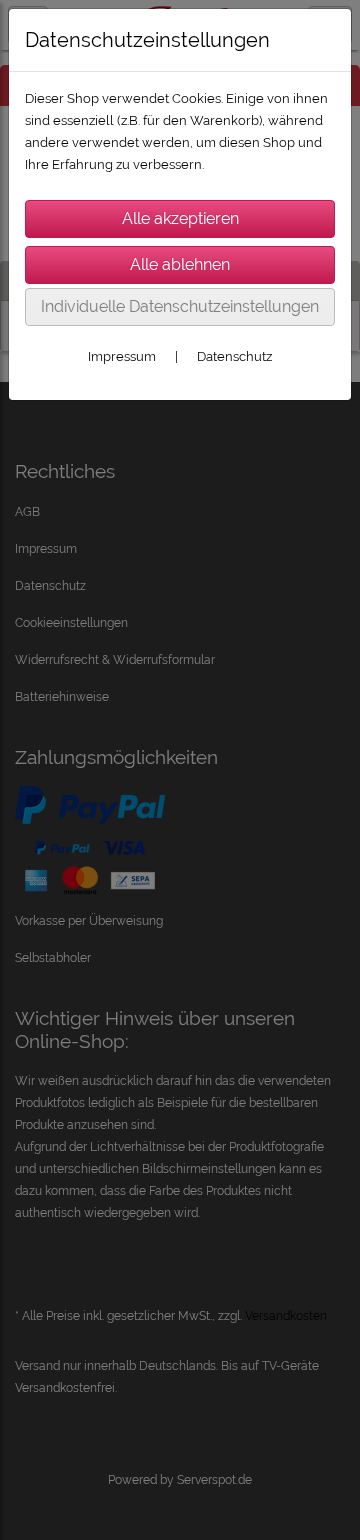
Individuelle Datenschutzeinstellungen (180, 306)
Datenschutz (234, 356)
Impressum (122, 356)
